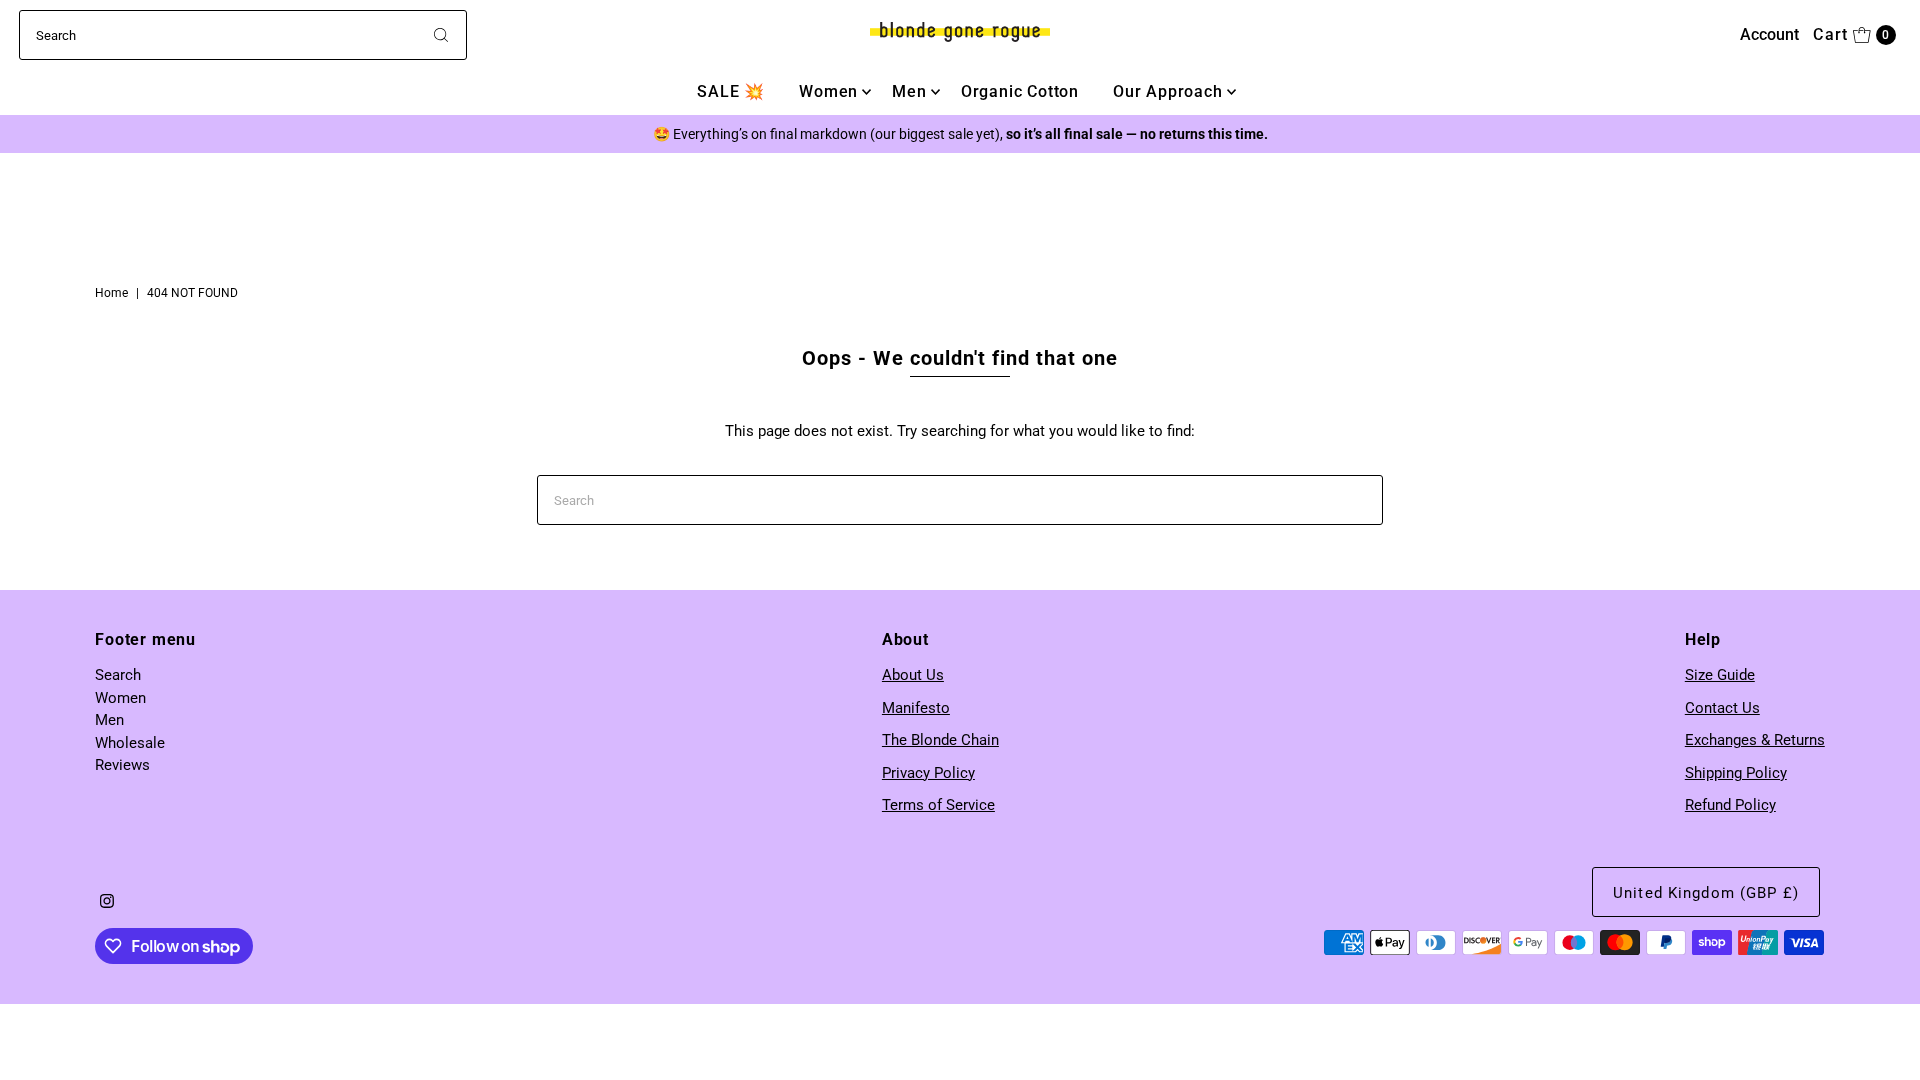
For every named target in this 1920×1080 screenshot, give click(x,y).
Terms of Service (938, 805)
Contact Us (1722, 708)
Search (118, 675)
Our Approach (1168, 91)
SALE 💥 (731, 91)
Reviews (122, 765)
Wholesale (130, 743)
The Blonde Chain (940, 740)
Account (1769, 34)
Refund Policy (1730, 805)
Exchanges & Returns (1755, 740)
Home (111, 293)
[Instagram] (107, 903)
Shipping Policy (1736, 773)
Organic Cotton (1020, 91)
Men (909, 91)
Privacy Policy (928, 773)
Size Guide (1720, 675)
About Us (913, 675)
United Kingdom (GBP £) (1706, 893)
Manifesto (916, 708)
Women (828, 91)
